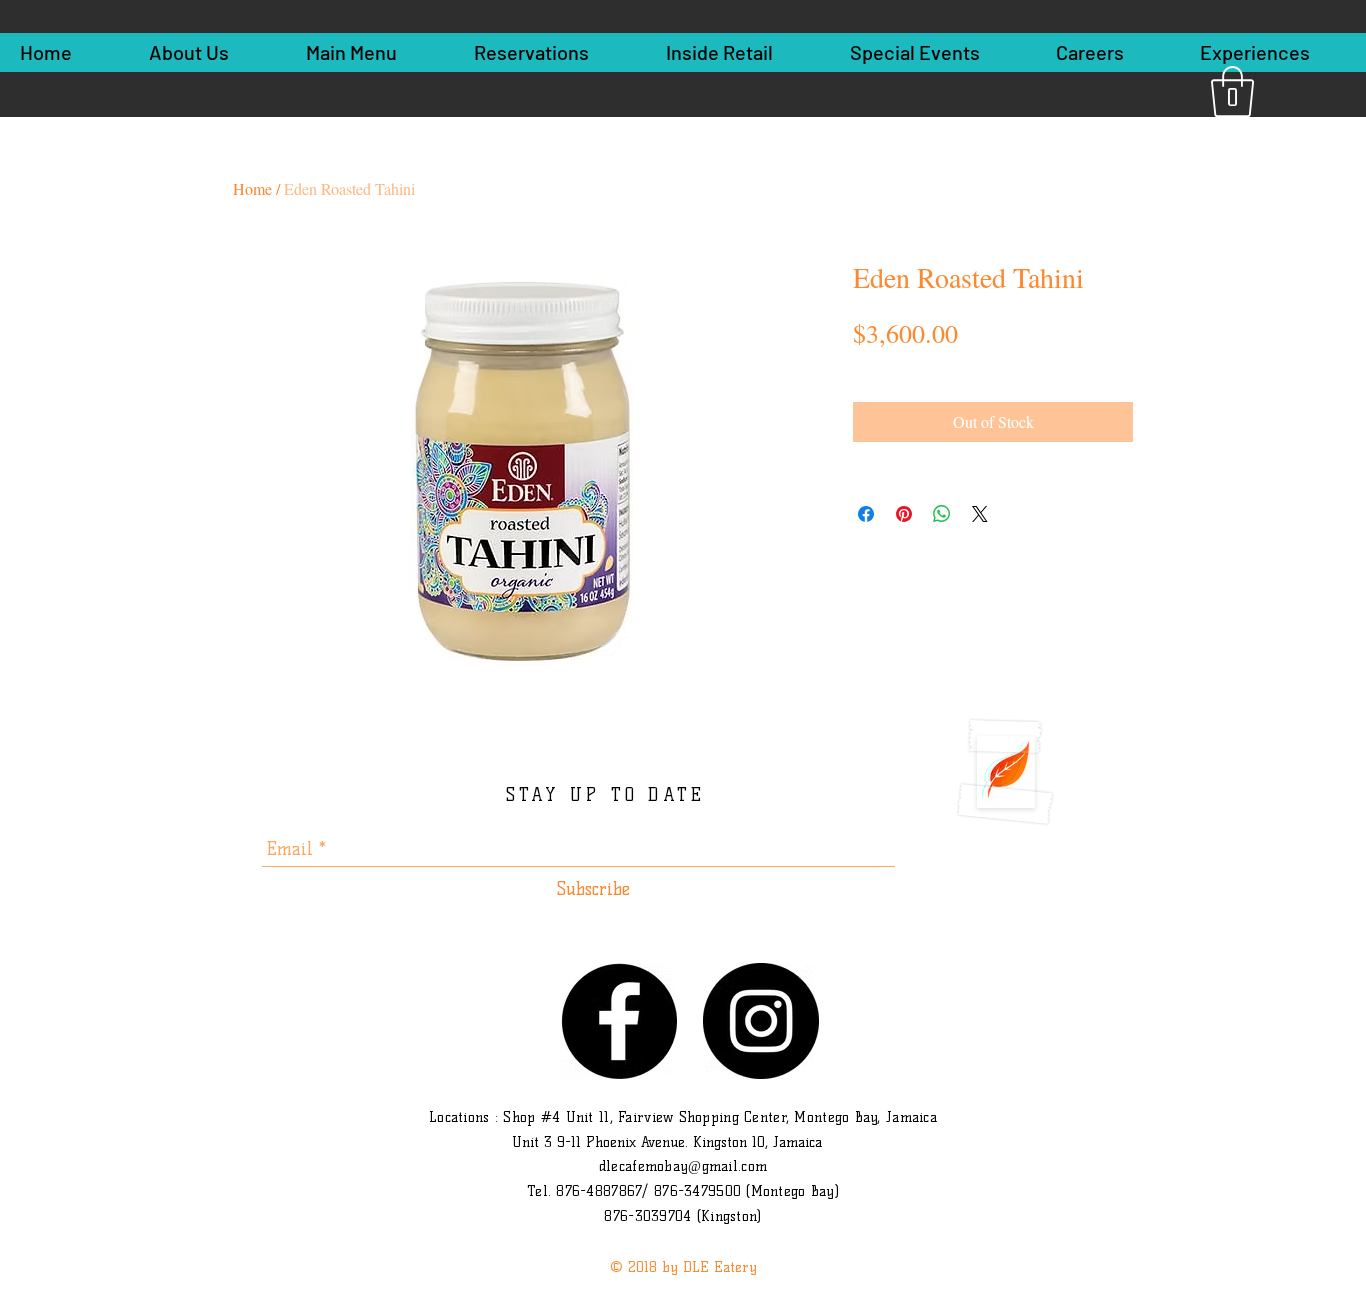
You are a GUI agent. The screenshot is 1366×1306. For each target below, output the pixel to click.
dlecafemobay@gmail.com (683, 1166)
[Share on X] (980, 514)
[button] (1232, 91)
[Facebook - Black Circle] (619, 1021)
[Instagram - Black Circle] (761, 1021)
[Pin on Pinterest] (904, 514)
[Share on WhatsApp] (942, 514)
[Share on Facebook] (866, 514)
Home (252, 188)
